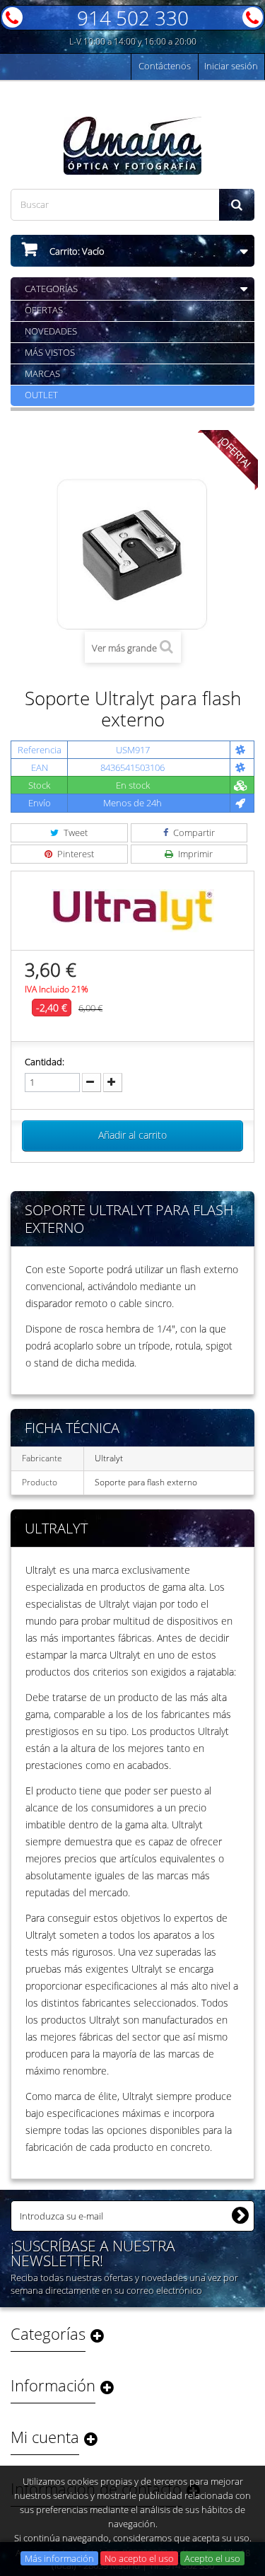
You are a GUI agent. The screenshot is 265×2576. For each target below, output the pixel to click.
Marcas (42, 373)
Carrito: (76, 251)
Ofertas (44, 310)
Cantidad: (45, 1062)
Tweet (75, 832)
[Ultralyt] (133, 909)
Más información (59, 2558)
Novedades (51, 331)
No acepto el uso (139, 2558)
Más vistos (50, 352)
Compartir (193, 832)
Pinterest (75, 854)
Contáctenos (165, 66)
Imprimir (194, 854)
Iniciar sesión (231, 66)
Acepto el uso (212, 2558)
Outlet (41, 395)
